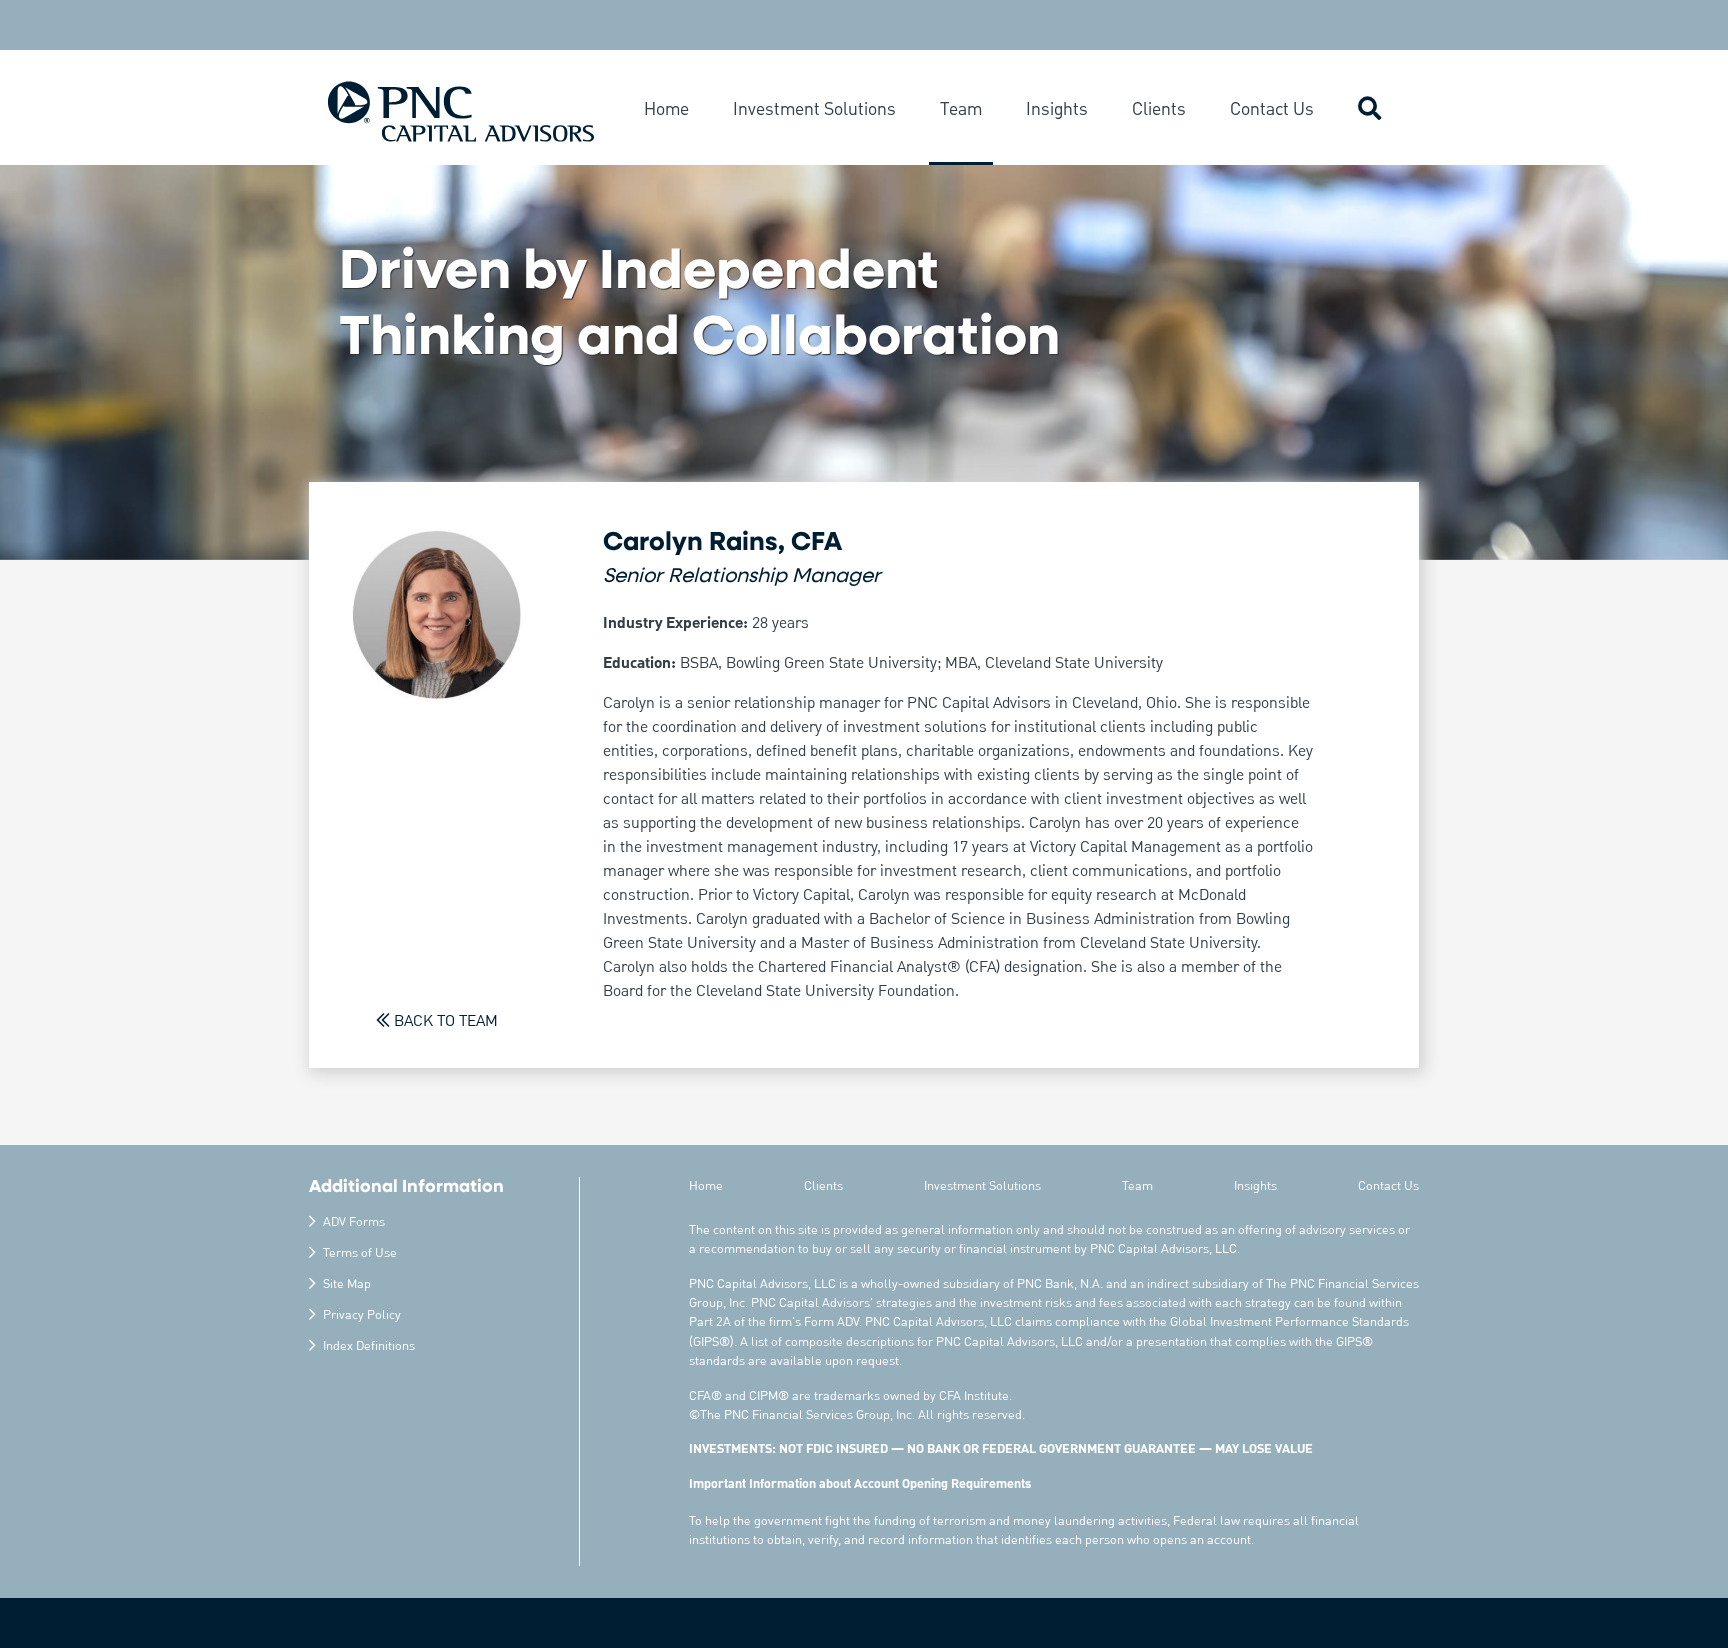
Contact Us (1388, 1186)
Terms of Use (360, 1253)
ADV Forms (354, 1222)
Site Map (347, 1284)
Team (1137, 1186)
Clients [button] (1159, 109)
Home (706, 1186)
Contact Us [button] (1272, 109)
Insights (1255, 1186)
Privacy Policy (362, 1315)
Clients (823, 1186)
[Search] (1369, 111)
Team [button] (961, 109)
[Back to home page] (461, 110)
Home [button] (666, 109)
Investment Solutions (982, 1186)
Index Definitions (369, 1346)
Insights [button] (1057, 109)
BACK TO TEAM (446, 1022)
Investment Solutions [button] (814, 109)
